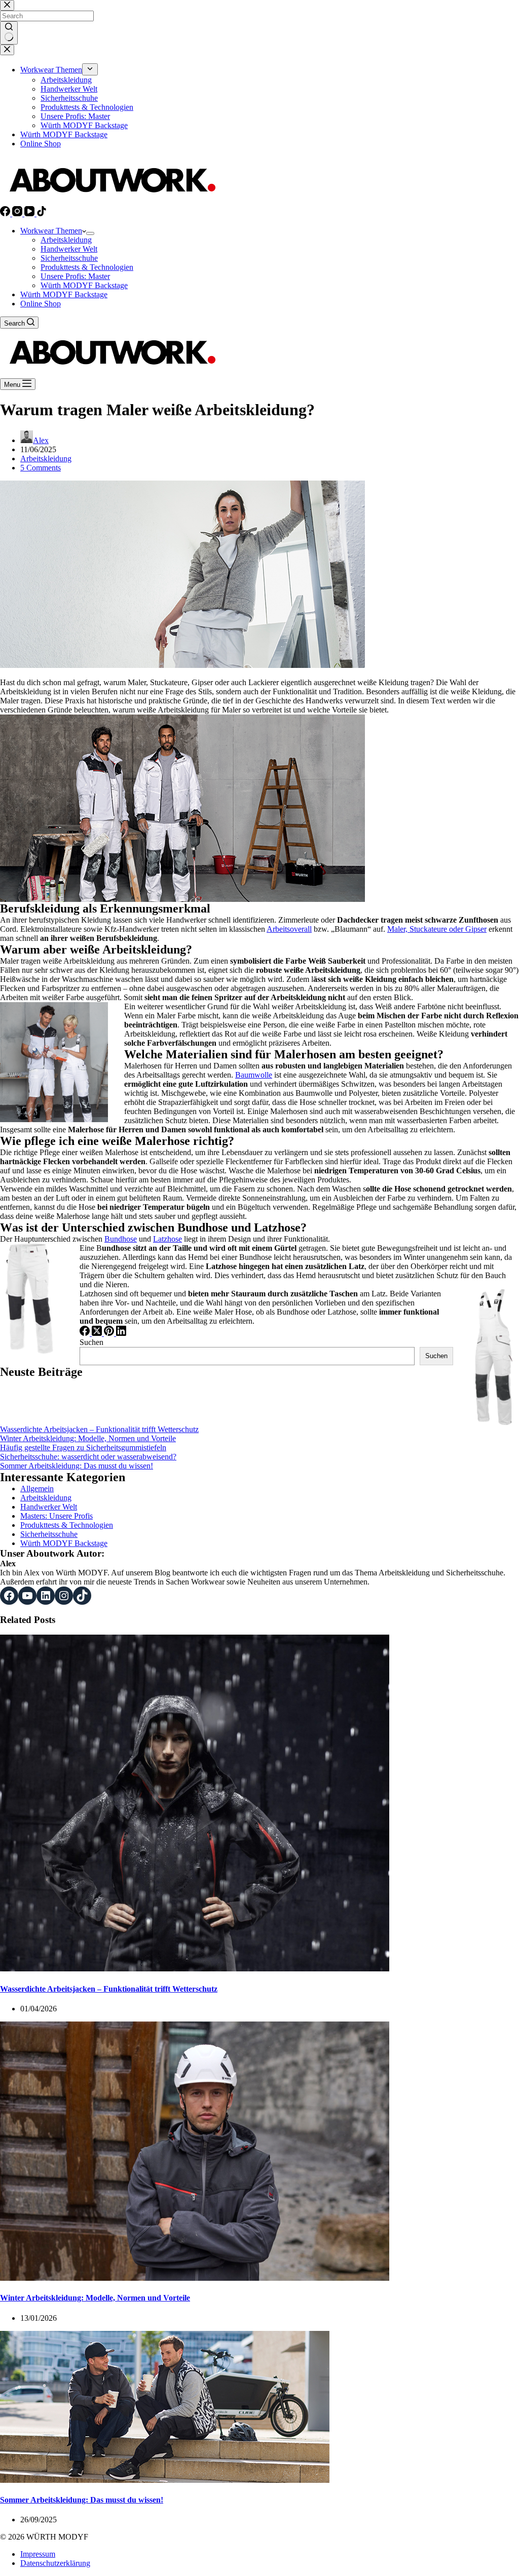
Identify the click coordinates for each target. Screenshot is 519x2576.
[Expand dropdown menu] (90, 233)
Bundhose (121, 1239)
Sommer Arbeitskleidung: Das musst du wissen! (77, 1466)
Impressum (38, 2554)
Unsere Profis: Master (75, 276)
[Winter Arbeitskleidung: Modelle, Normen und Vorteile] (195, 2278)
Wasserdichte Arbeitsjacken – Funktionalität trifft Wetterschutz (99, 1429)
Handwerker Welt (69, 249)
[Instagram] (18, 213)
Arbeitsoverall (289, 929)
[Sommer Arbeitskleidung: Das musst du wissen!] (165, 2480)
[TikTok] (42, 213)
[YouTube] (30, 213)
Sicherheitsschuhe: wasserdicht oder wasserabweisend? (88, 1457)
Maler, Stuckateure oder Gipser (437, 929)
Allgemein (37, 1489)
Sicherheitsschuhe (69, 258)
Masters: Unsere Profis (57, 1516)
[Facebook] (6, 213)
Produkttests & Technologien (87, 267)
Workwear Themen (51, 231)
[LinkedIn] (121, 1333)
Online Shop (41, 304)
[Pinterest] (110, 1333)
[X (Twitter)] (98, 1333)
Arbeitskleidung (66, 240)
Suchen (91, 1342)
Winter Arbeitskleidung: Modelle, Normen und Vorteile (88, 1438)
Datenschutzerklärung (55, 2563)
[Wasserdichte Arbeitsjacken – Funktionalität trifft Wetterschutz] (195, 1969)
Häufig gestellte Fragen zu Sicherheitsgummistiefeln (83, 1448)
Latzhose (168, 1239)
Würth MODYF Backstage (84, 285)
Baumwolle (254, 1075)
